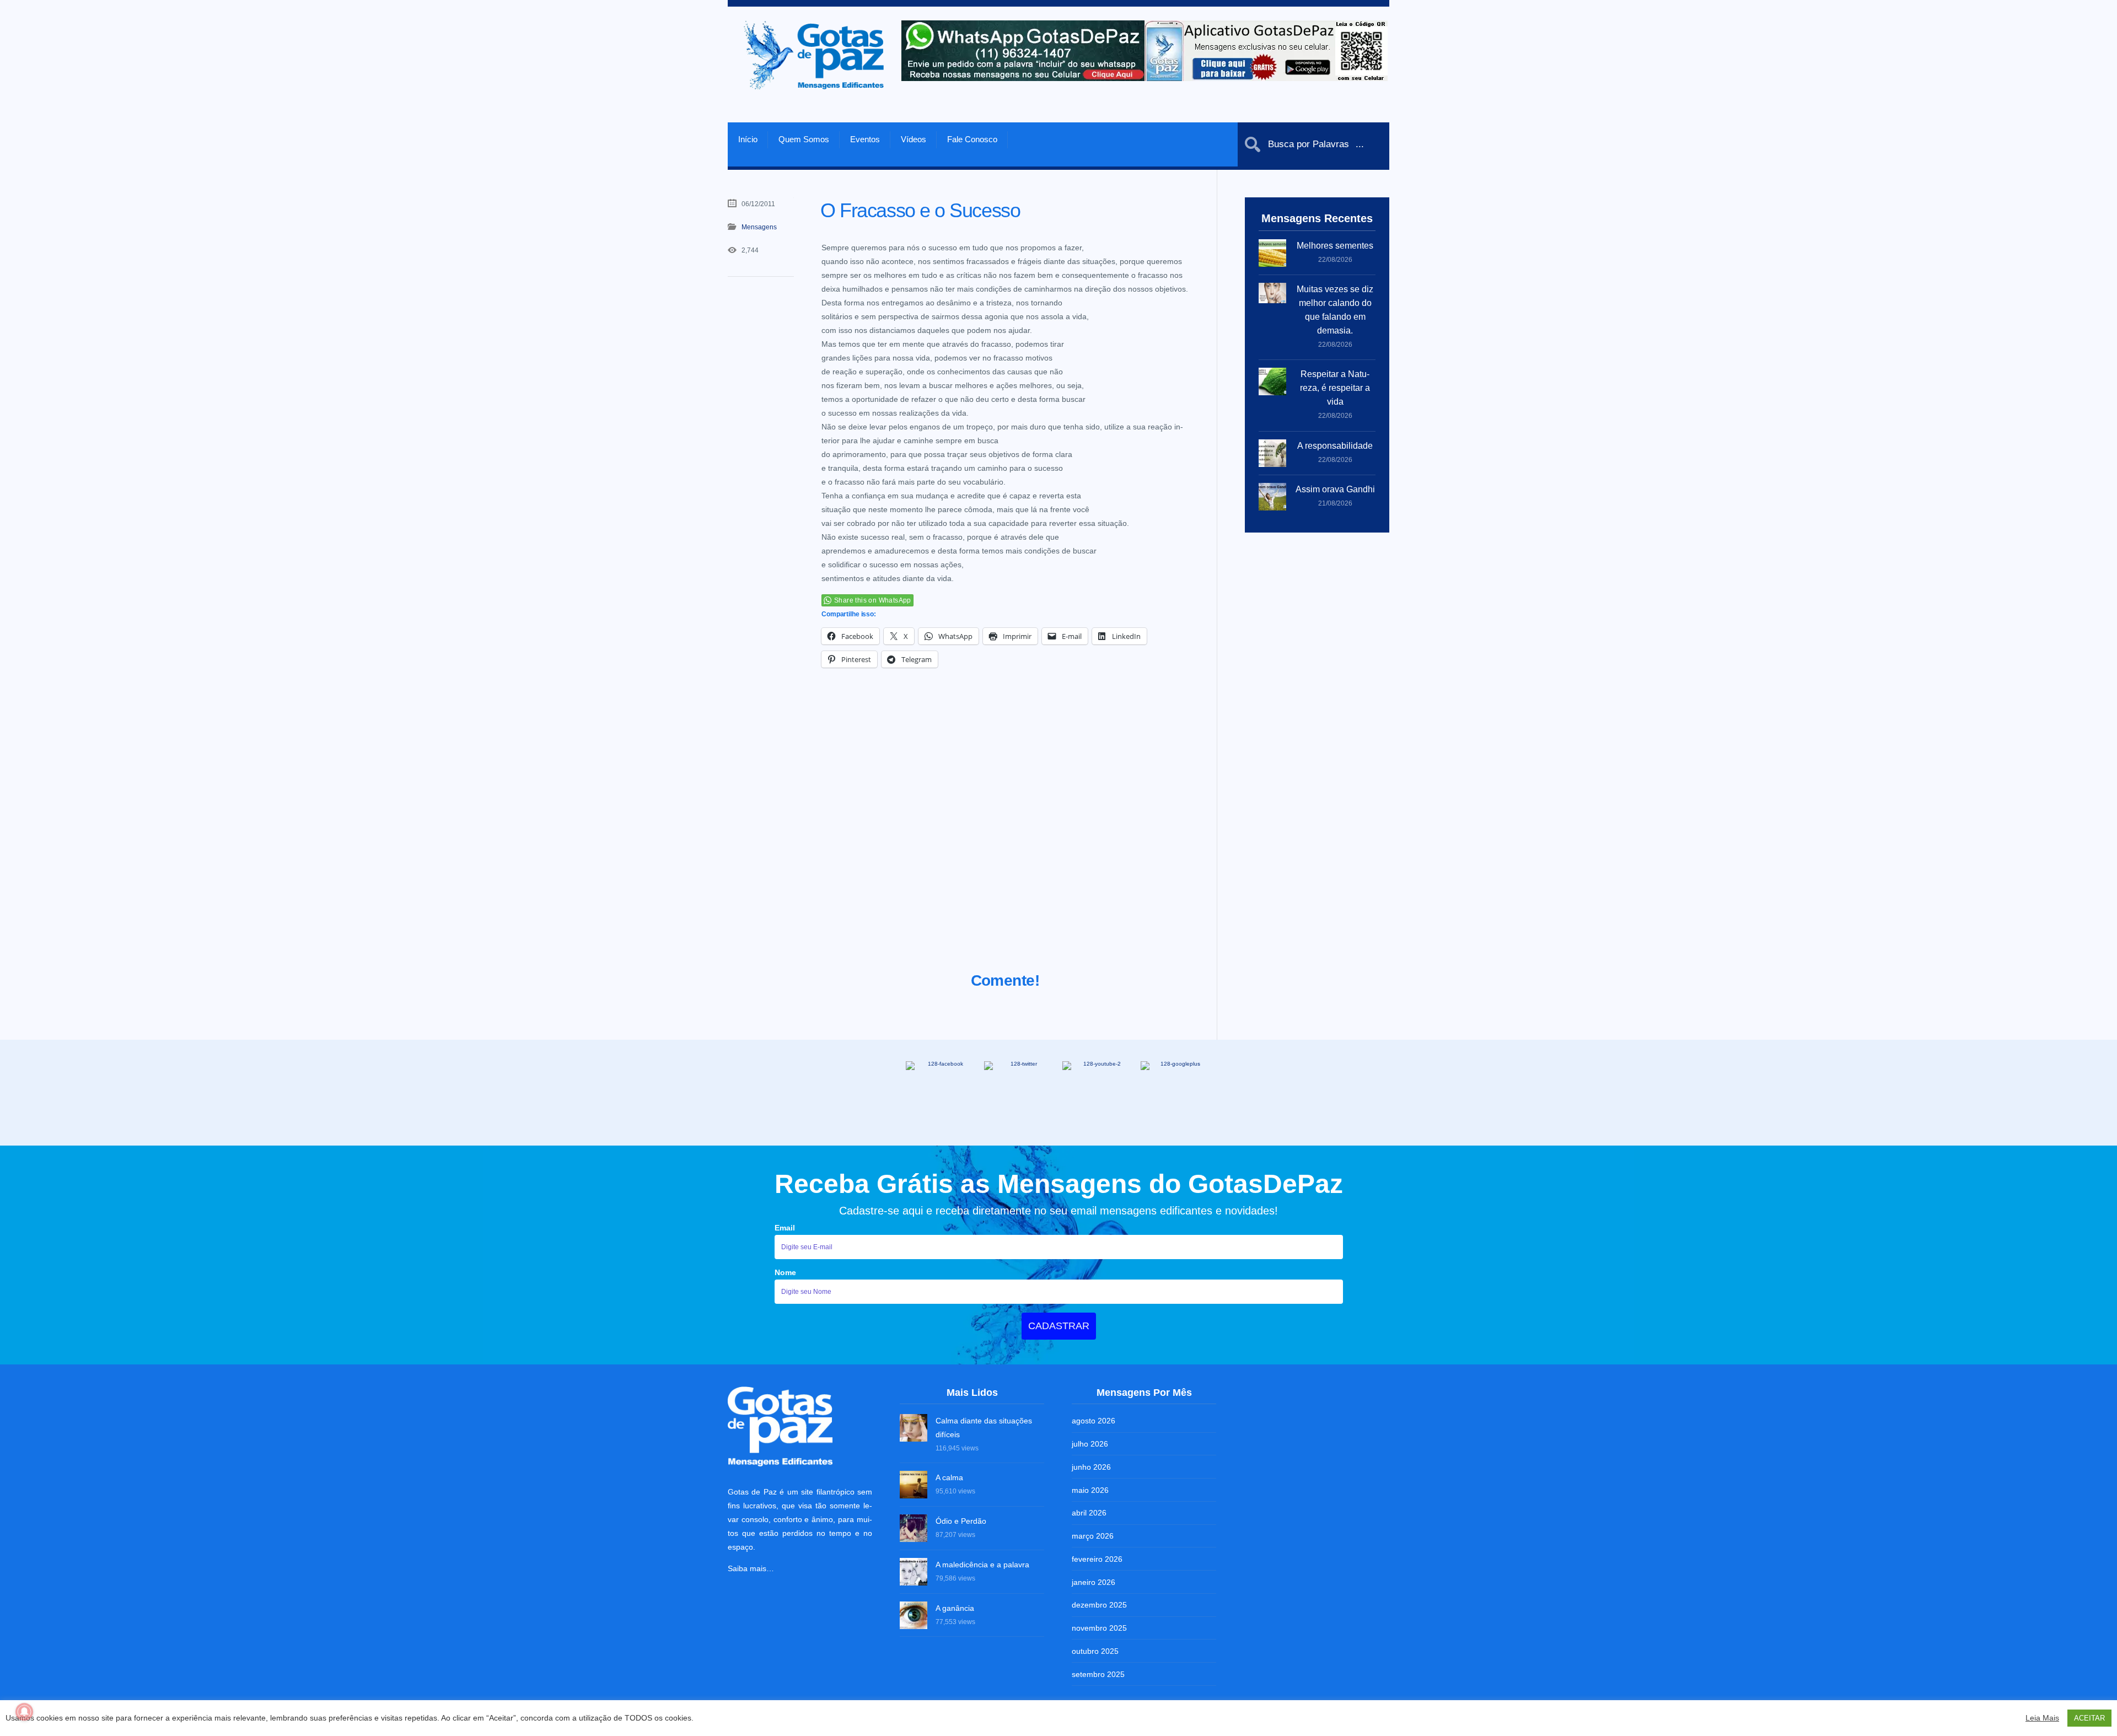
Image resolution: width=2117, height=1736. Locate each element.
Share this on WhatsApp (873, 600)
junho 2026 (1091, 1467)
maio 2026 (1090, 1490)
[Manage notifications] (24, 1712)
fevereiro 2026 (1097, 1559)
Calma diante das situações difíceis (984, 1428)
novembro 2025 (1099, 1628)
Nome (785, 1272)
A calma (949, 1477)
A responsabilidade (1335, 446)
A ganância (955, 1608)
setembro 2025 (1098, 1674)
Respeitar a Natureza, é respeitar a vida (1335, 388)
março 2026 (1093, 1536)
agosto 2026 (1094, 1421)
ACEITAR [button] (2089, 1718)
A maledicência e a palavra (982, 1565)
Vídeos (914, 139)
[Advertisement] (1005, 834)
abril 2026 (1089, 1513)
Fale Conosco (972, 139)
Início (748, 139)
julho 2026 (1090, 1444)
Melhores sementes (1335, 246)
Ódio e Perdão (961, 1521)
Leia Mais (2042, 1718)
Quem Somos (804, 139)
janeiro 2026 (1094, 1582)
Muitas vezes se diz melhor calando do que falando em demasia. (1335, 310)
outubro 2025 (1095, 1651)
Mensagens (759, 227)
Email (785, 1228)
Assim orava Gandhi (1335, 489)
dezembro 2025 (1099, 1605)
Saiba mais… (751, 1568)
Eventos (865, 139)
